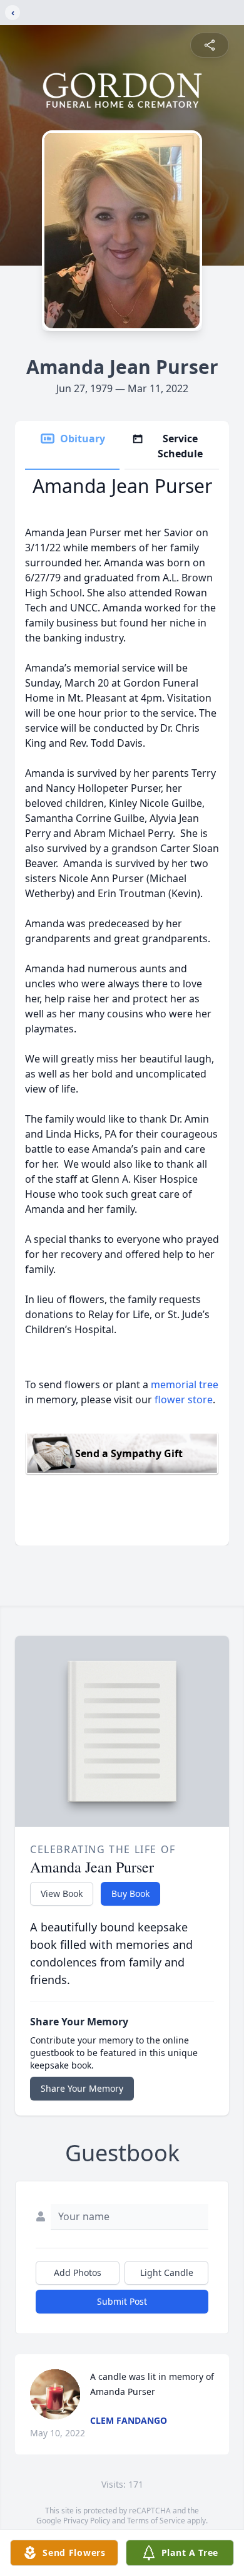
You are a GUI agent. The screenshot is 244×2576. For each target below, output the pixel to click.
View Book (62, 1893)
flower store (184, 1400)
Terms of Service (156, 2521)
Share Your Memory (82, 2088)
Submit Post (122, 2301)
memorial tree (185, 1384)
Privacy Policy (87, 2521)
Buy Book (130, 1893)
